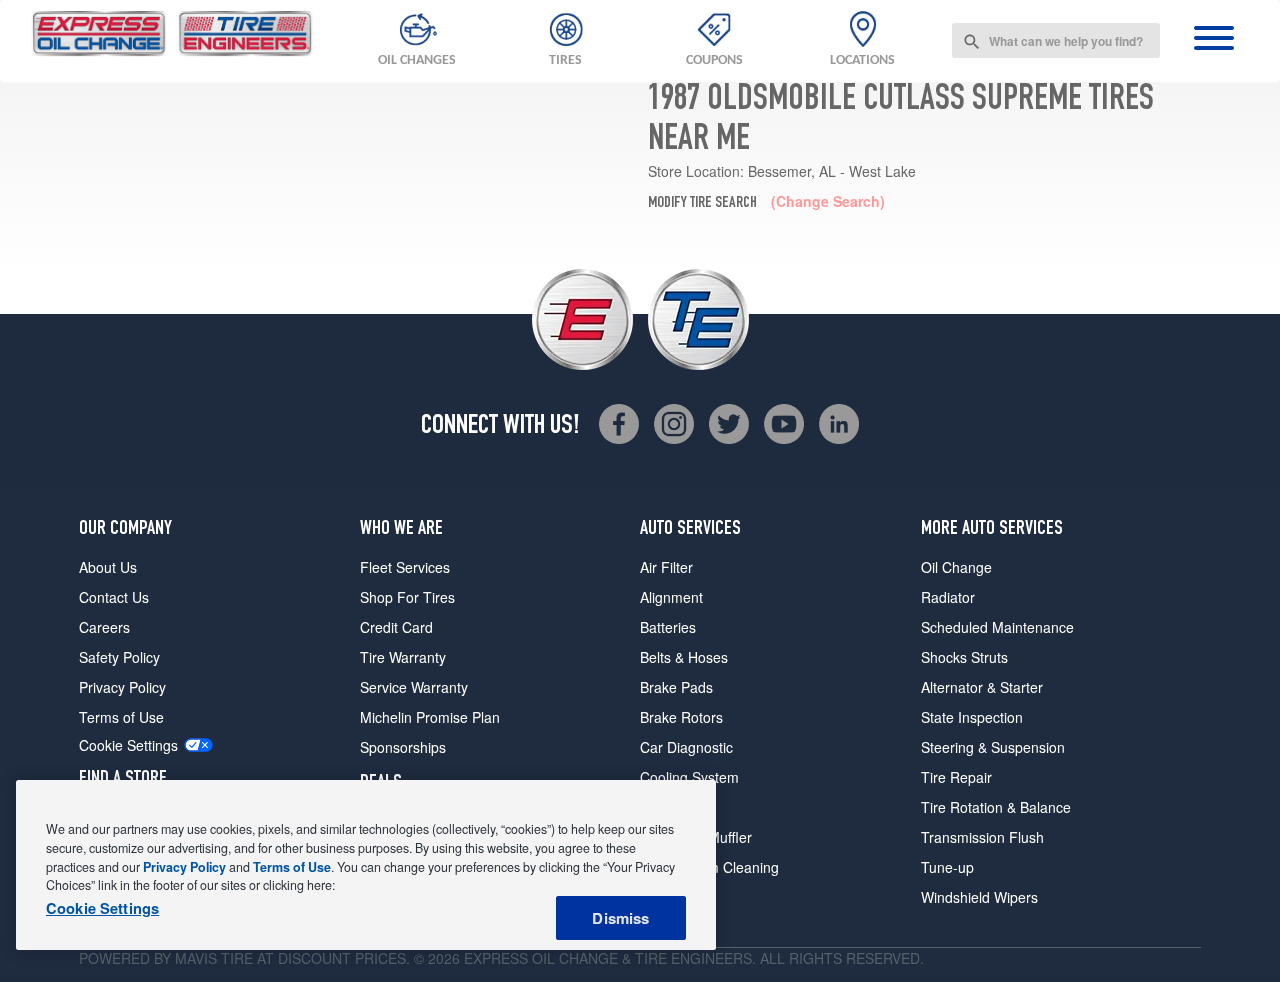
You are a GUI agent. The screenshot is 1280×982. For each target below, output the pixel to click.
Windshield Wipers (979, 897)
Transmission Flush (982, 837)
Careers (104, 627)
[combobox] (1056, 40)
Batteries (668, 627)
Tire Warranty (403, 657)
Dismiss (620, 918)
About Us (108, 567)
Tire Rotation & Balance (996, 807)
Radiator (948, 597)
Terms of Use (121, 717)
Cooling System (689, 777)
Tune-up (947, 867)
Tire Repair (956, 777)
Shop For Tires (407, 597)
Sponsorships (403, 747)
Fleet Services (405, 567)
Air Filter (666, 567)
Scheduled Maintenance (997, 627)
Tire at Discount (286, 958)
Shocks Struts (964, 657)
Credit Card (396, 627)
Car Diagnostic (686, 747)
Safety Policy (119, 657)
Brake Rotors (681, 717)
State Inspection (972, 717)
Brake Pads (676, 687)
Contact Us (114, 597)
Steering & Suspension (993, 747)
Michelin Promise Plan (430, 717)
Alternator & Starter (982, 687)
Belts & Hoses (684, 657)
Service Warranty (414, 687)
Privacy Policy (122, 687)
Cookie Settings (128, 745)
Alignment (671, 597)
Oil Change (956, 567)
